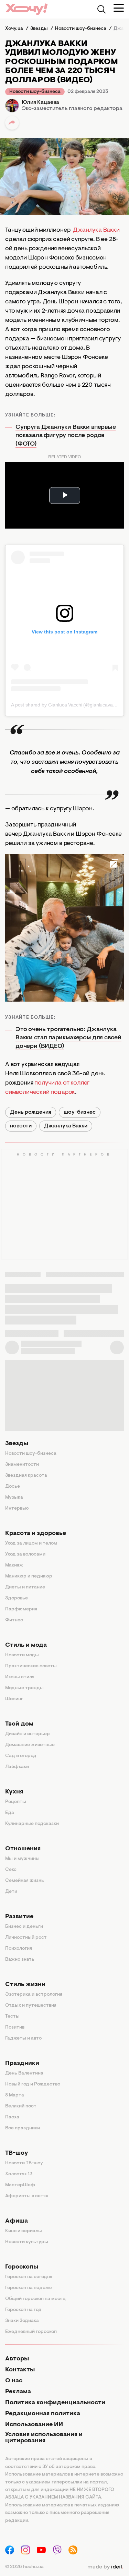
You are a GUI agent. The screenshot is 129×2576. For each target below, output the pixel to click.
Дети (11, 1892)
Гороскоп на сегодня (29, 2277)
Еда (10, 1813)
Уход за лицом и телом (31, 1544)
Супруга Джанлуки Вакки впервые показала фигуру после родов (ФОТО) (66, 436)
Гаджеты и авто (23, 2039)
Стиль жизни (25, 1985)
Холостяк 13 (19, 2174)
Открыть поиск (101, 9)
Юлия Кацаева (40, 102)
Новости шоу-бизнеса (35, 92)
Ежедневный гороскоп (31, 2332)
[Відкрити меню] (119, 8)
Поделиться (12, 123)
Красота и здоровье (36, 1534)
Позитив (15, 2028)
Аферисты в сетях (27, 2196)
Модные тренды (24, 1688)
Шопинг (14, 1699)
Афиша (17, 2221)
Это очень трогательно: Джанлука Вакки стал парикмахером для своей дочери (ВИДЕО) (68, 1038)
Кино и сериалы (24, 2231)
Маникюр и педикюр (29, 1576)
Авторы (17, 2359)
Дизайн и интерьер (28, 1734)
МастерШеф (20, 2185)
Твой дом (19, 1724)
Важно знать (20, 1960)
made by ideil (105, 2567)
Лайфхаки (17, 1767)
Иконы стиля (20, 1677)
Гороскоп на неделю (29, 2288)
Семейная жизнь (25, 1881)
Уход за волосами (25, 1555)
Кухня (14, 1792)
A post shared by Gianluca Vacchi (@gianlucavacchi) (67, 705)
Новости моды (22, 1655)
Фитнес (14, 1620)
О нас (14, 2381)
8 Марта (15, 2095)
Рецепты (16, 1802)
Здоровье (17, 1598)
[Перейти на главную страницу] (26, 9)
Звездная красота (26, 1476)
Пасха (12, 2117)
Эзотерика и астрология (34, 1995)
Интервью (17, 1509)
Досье (13, 1487)
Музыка (14, 1498)
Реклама (18, 2392)
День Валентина (24, 2073)
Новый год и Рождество (33, 2084)
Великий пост (21, 2106)
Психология (19, 1949)
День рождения (31, 1112)
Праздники (22, 2064)
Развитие (19, 1917)
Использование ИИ (34, 2425)
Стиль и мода (26, 1645)
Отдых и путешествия (31, 2006)
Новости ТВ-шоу (24, 2163)
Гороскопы (22, 2267)
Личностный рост (26, 1938)
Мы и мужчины (22, 1859)
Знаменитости (22, 1465)
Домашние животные (30, 1745)
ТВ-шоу (17, 2153)
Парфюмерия (21, 1609)
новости (21, 1126)
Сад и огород (21, 1756)
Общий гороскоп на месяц (35, 2299)
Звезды (17, 1444)
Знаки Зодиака (22, 2321)
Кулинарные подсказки (32, 1824)
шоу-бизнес (80, 1112)
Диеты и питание (25, 1587)
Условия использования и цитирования (44, 2438)
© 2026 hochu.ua (24, 2567)
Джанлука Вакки (96, 230)
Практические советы (31, 1666)
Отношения (23, 1849)
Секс (11, 1870)
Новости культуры (27, 2242)
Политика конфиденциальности (55, 2403)
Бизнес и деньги (24, 1927)
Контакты (20, 2370)
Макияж (14, 1565)
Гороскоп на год (23, 2310)
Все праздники (23, 2128)
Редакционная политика (43, 2414)
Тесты (12, 2017)
